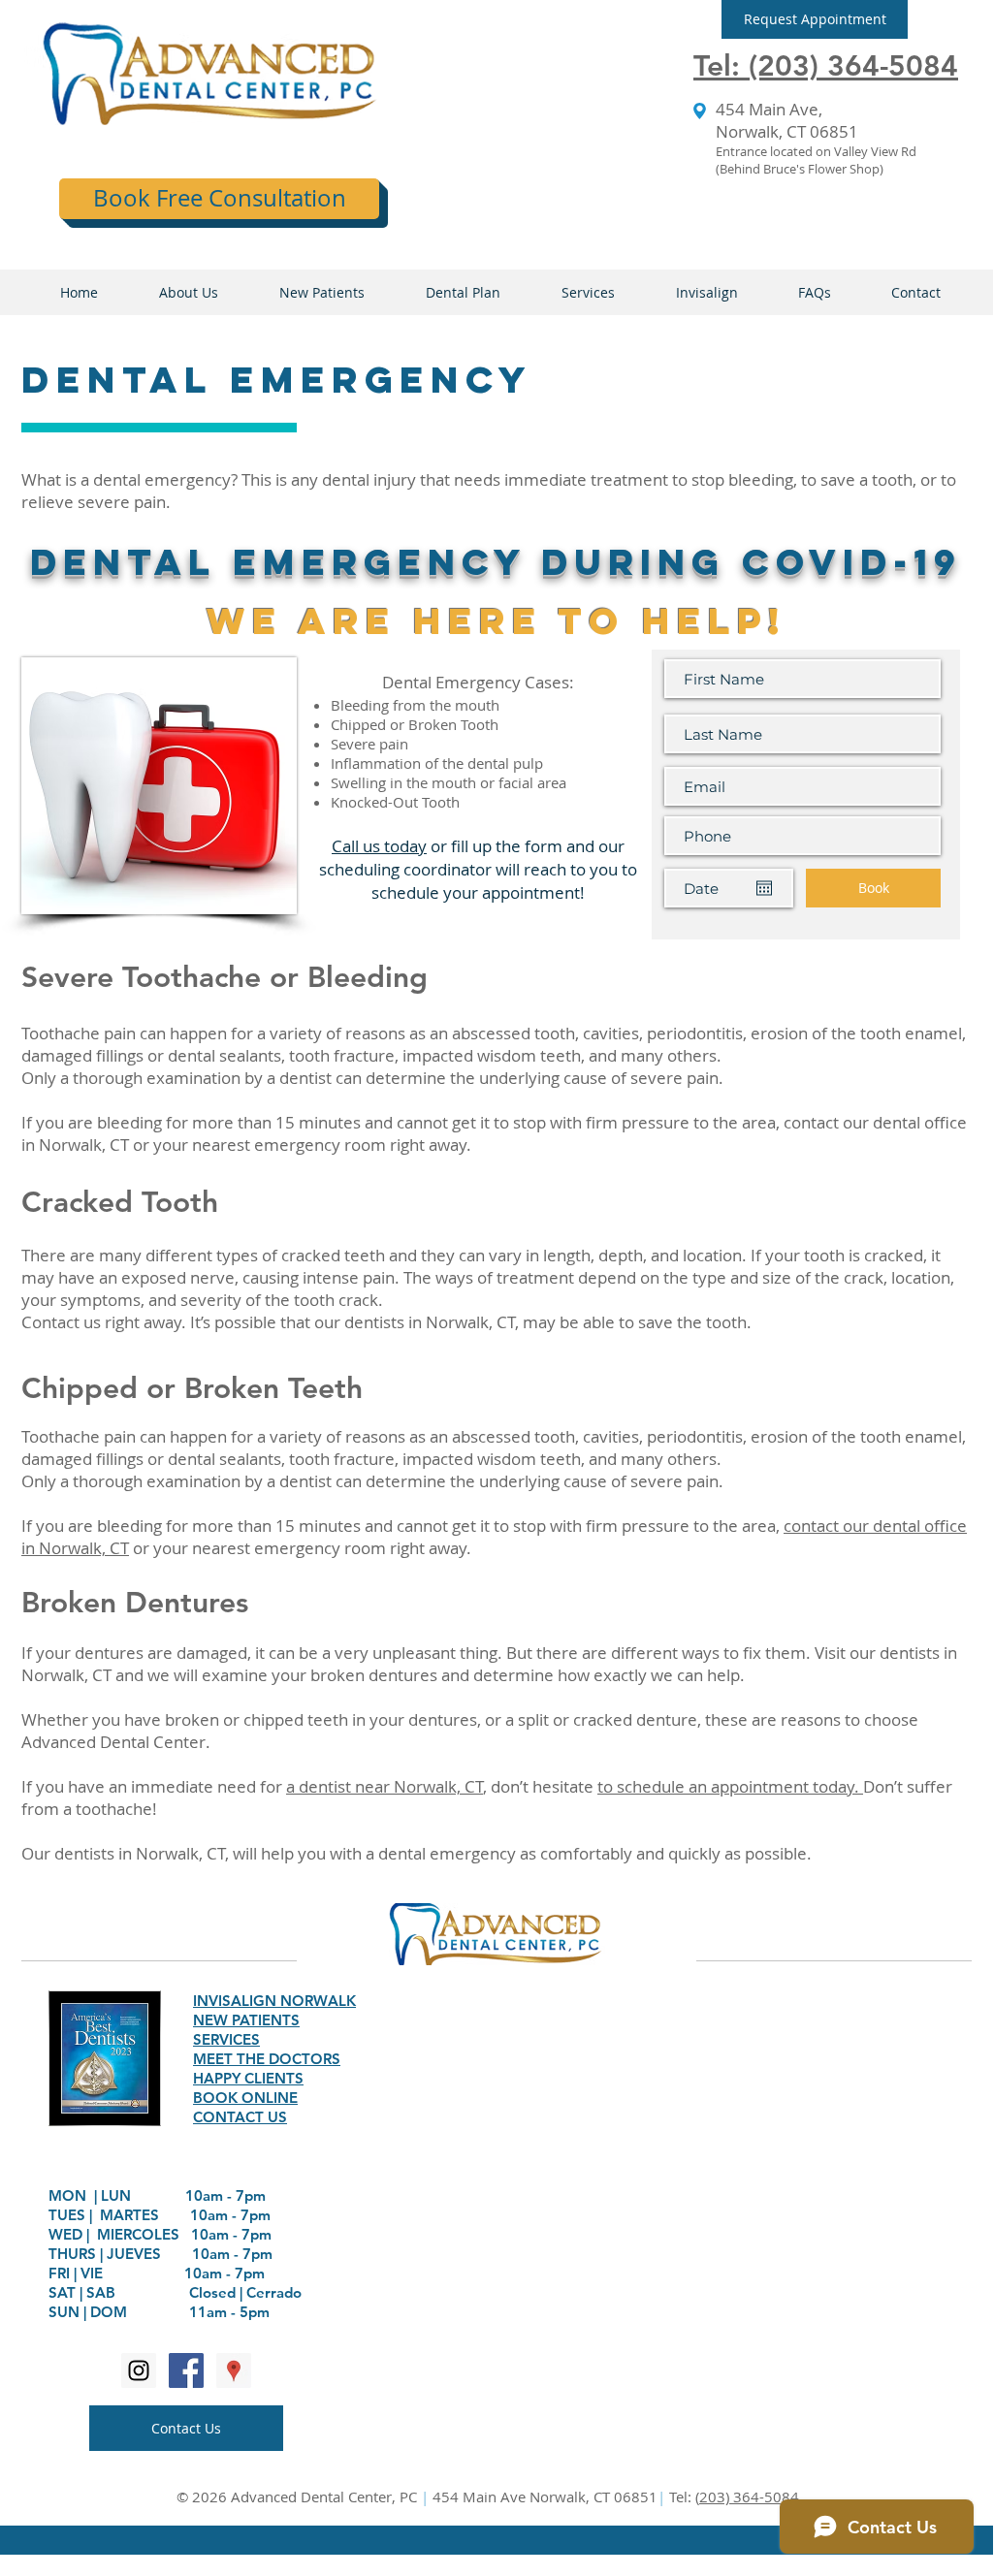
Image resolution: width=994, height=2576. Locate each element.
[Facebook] (186, 2370)
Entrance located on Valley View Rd (816, 151)
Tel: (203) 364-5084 (826, 66)
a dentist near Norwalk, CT (385, 1786)
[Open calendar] (764, 888)
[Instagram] (139, 2370)
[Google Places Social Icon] (234, 2370)
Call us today (379, 846)
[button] (815, 19)
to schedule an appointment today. (730, 1786)
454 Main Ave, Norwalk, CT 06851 (787, 120)
